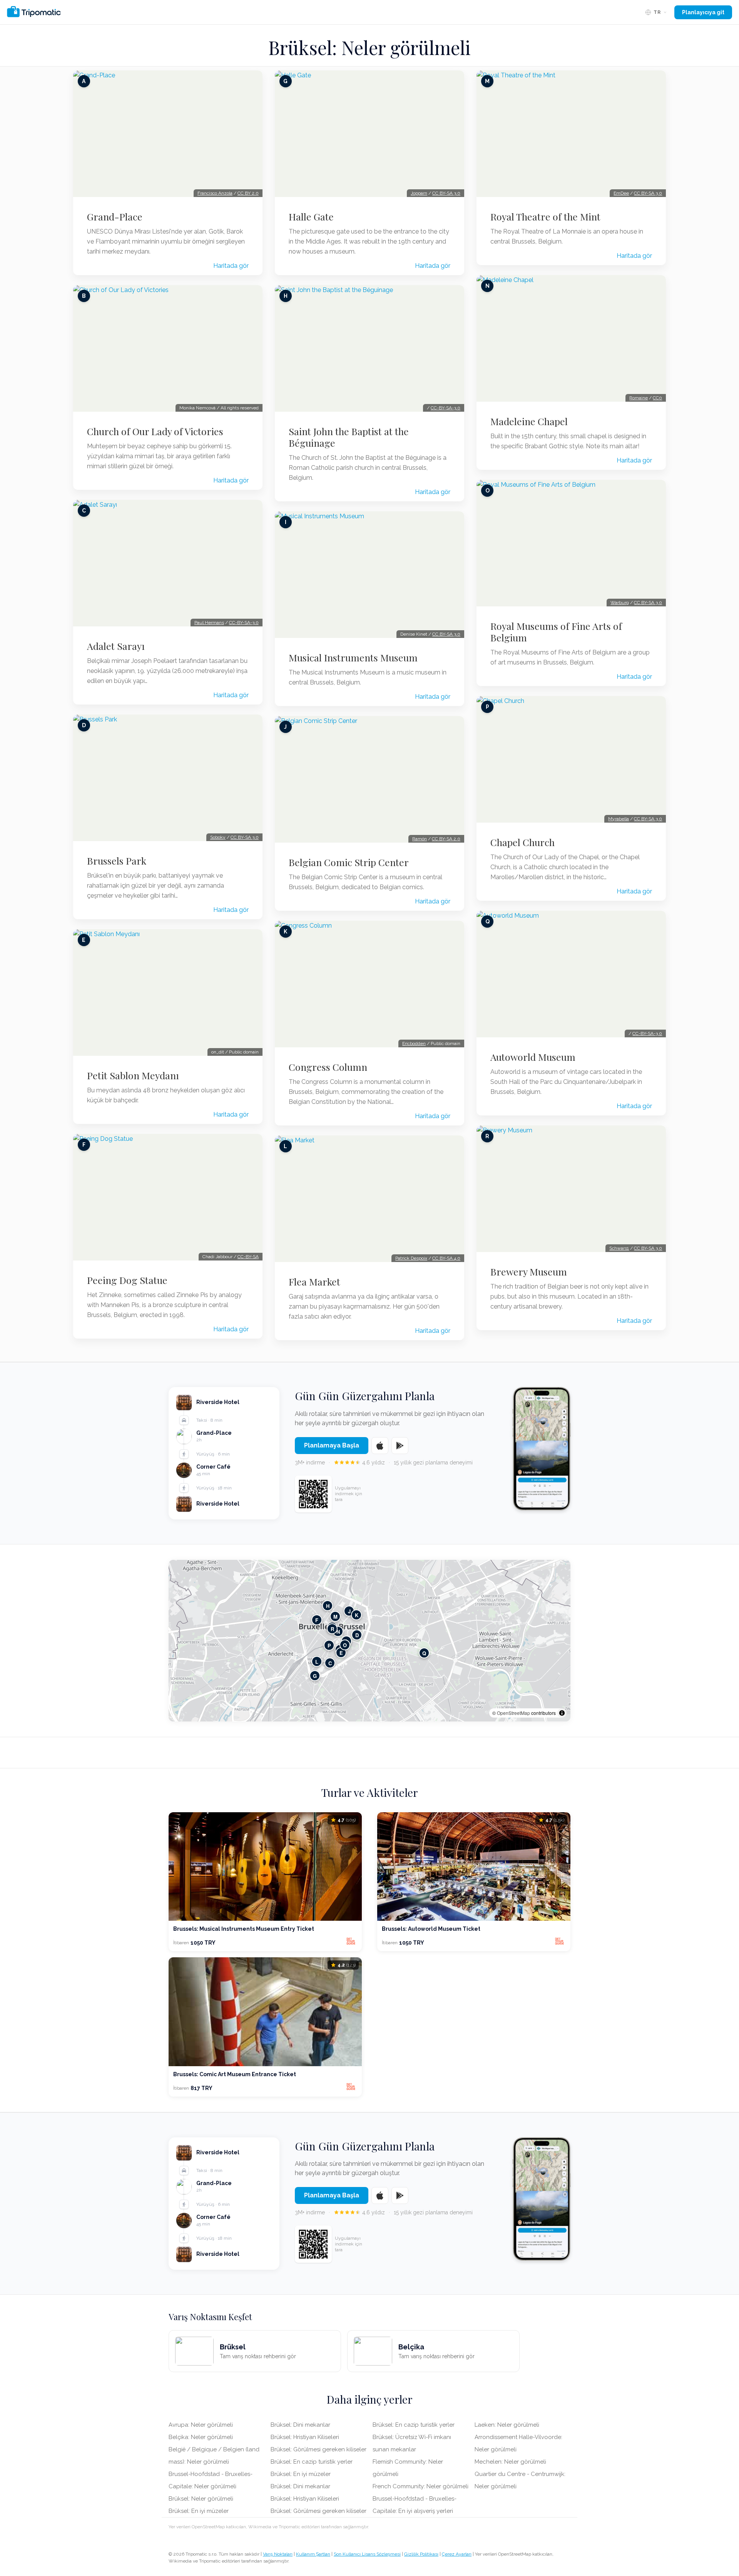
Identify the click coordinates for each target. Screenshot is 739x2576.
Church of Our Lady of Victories (155, 431)
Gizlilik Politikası (421, 2554)
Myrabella (619, 819)
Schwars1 (619, 1248)
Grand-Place (115, 217)
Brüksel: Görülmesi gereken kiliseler (319, 2449)
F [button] (317, 1620)
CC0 (657, 398)
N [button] (338, 1632)
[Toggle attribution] (562, 1713)
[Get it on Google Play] (400, 1446)
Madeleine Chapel (529, 421)
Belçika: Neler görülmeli (201, 2437)
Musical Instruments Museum (353, 658)
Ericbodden (414, 1043)
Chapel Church (522, 842)
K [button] (357, 1615)
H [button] (328, 1606)
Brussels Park (117, 861)
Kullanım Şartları (313, 2554)
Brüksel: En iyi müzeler (199, 2511)
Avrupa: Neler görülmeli (201, 2425)
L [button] (317, 1662)
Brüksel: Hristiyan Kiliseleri (305, 2437)
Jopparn (419, 193)
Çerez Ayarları (457, 2554)
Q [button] (424, 1653)
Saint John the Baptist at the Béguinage (349, 437)
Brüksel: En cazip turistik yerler (312, 2462)
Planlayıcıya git (703, 12)
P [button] (329, 1645)
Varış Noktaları (278, 2554)
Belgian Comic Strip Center (349, 862)
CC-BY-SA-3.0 (244, 623)
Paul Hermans (209, 623)
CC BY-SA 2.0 (446, 839)
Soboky (218, 837)
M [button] (335, 1617)
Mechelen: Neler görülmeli (510, 2462)
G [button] (315, 1676)
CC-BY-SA (248, 1257)
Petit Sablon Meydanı (133, 1075)
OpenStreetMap (513, 1713)
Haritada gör (231, 266)
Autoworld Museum (533, 1057)
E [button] (341, 1653)
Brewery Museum (529, 1272)
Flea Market (314, 1282)
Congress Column (328, 1067)
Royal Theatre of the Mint (545, 217)
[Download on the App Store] (380, 1446)
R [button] (332, 1629)
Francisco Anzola (215, 193)
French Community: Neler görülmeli (420, 2486)
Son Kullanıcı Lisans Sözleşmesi (367, 2554)
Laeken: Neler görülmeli (507, 2425)
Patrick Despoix (411, 1258)
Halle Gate (311, 217)
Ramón (420, 839)
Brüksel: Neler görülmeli (201, 2499)
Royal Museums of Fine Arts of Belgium (556, 632)
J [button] (349, 1611)
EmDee (621, 193)
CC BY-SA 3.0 (245, 837)
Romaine (639, 398)
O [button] (345, 1645)
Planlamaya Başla (332, 1445)
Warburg (620, 603)
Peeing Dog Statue (127, 1280)
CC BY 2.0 (248, 193)
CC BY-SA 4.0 (446, 1258)
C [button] (330, 1663)
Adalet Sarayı (116, 646)
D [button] (357, 1635)
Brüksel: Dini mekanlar (300, 2425)
